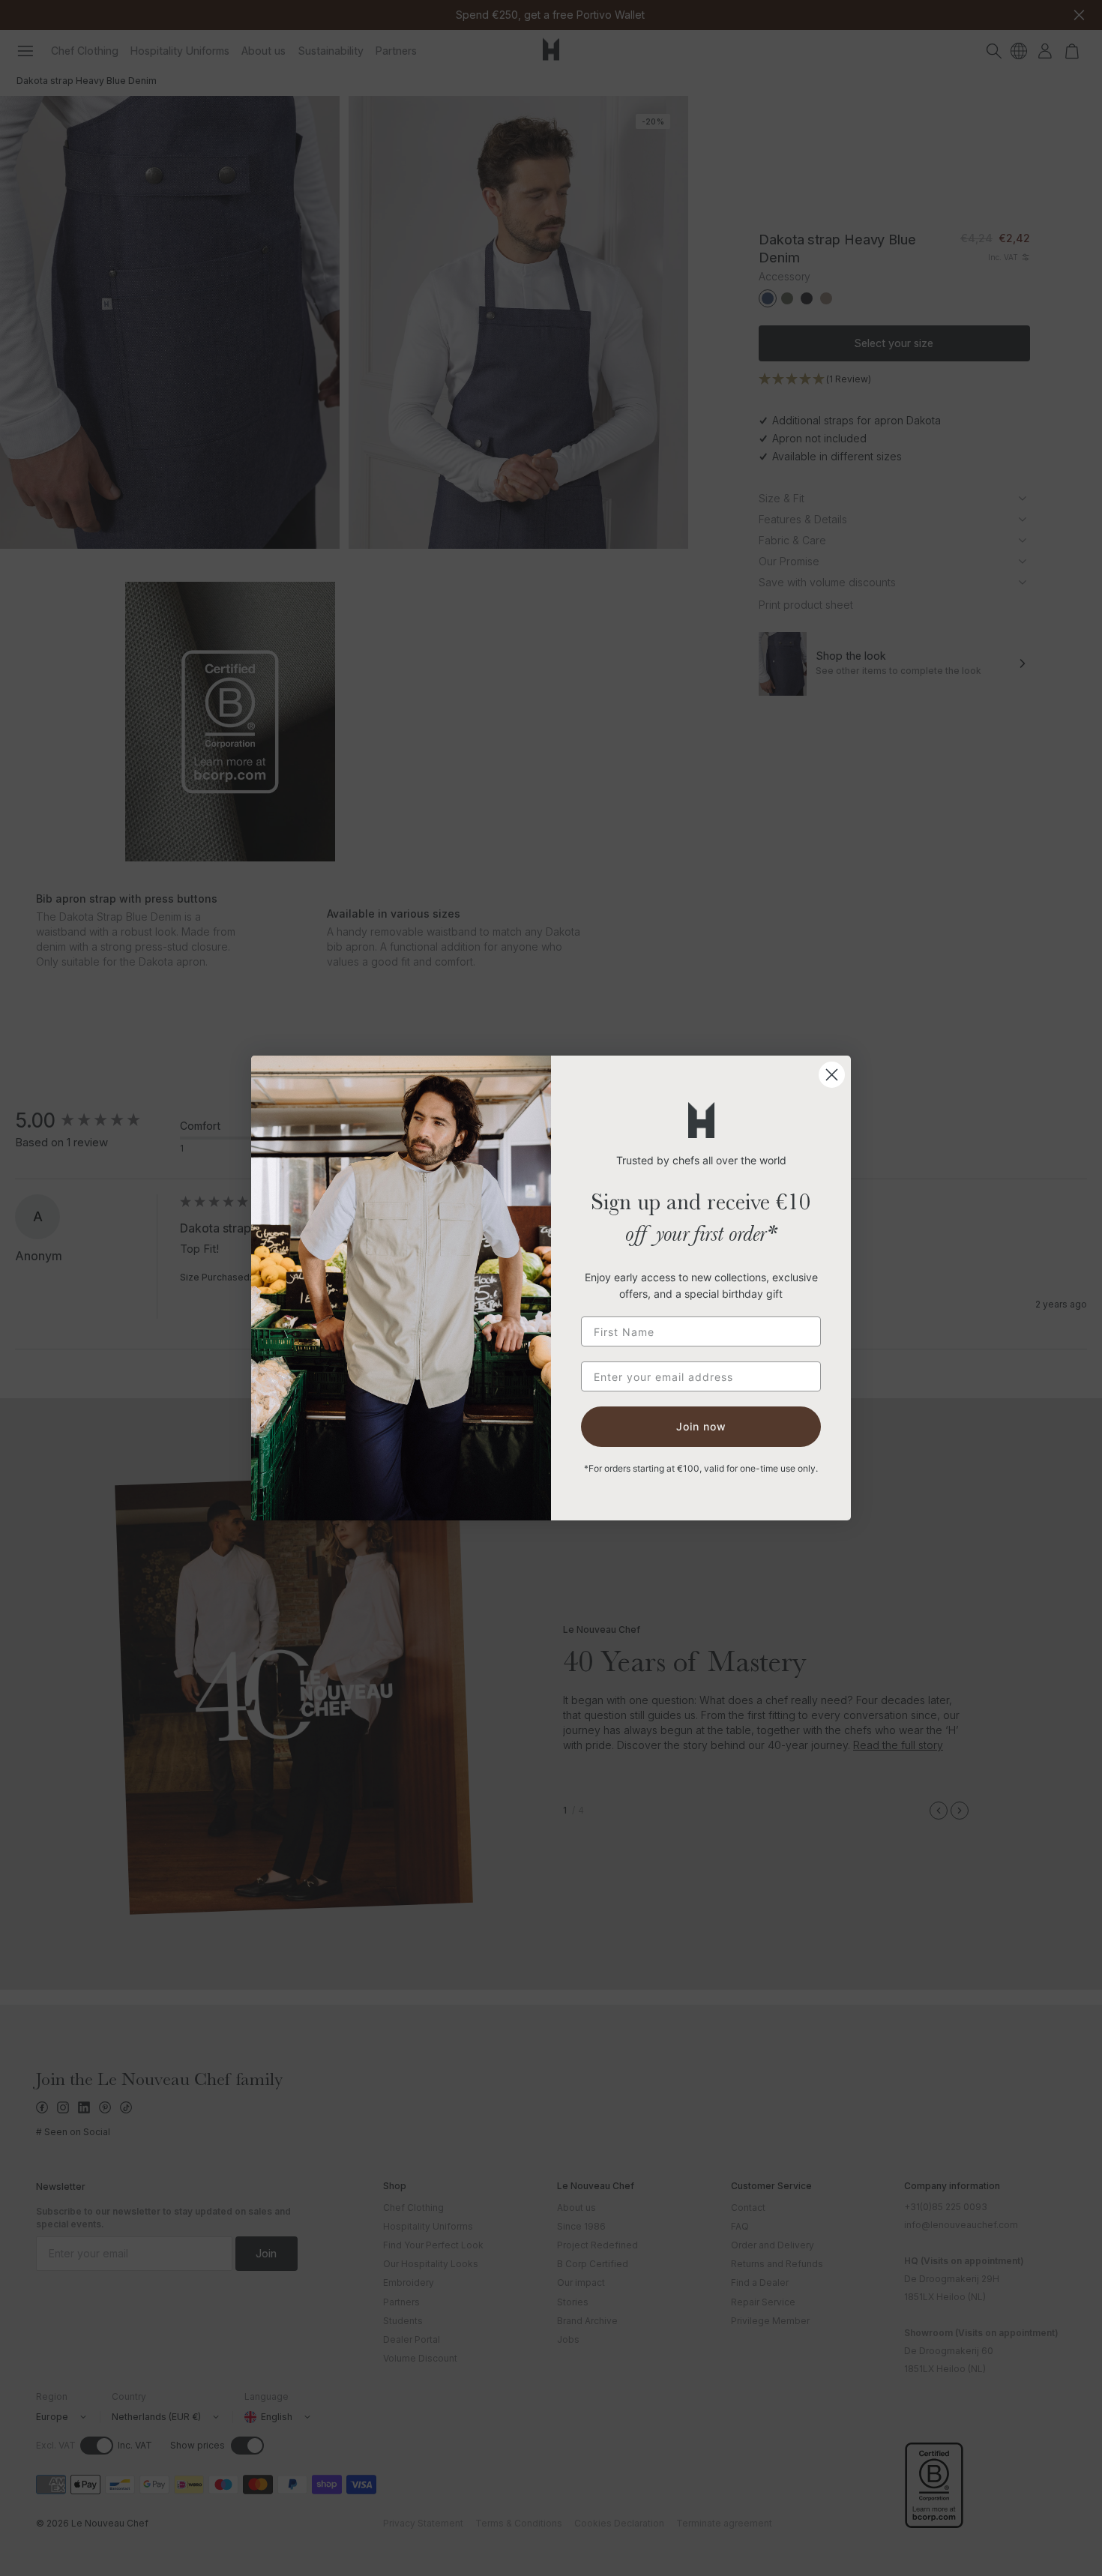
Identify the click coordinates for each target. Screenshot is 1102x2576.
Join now (701, 1426)
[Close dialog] (832, 1075)
